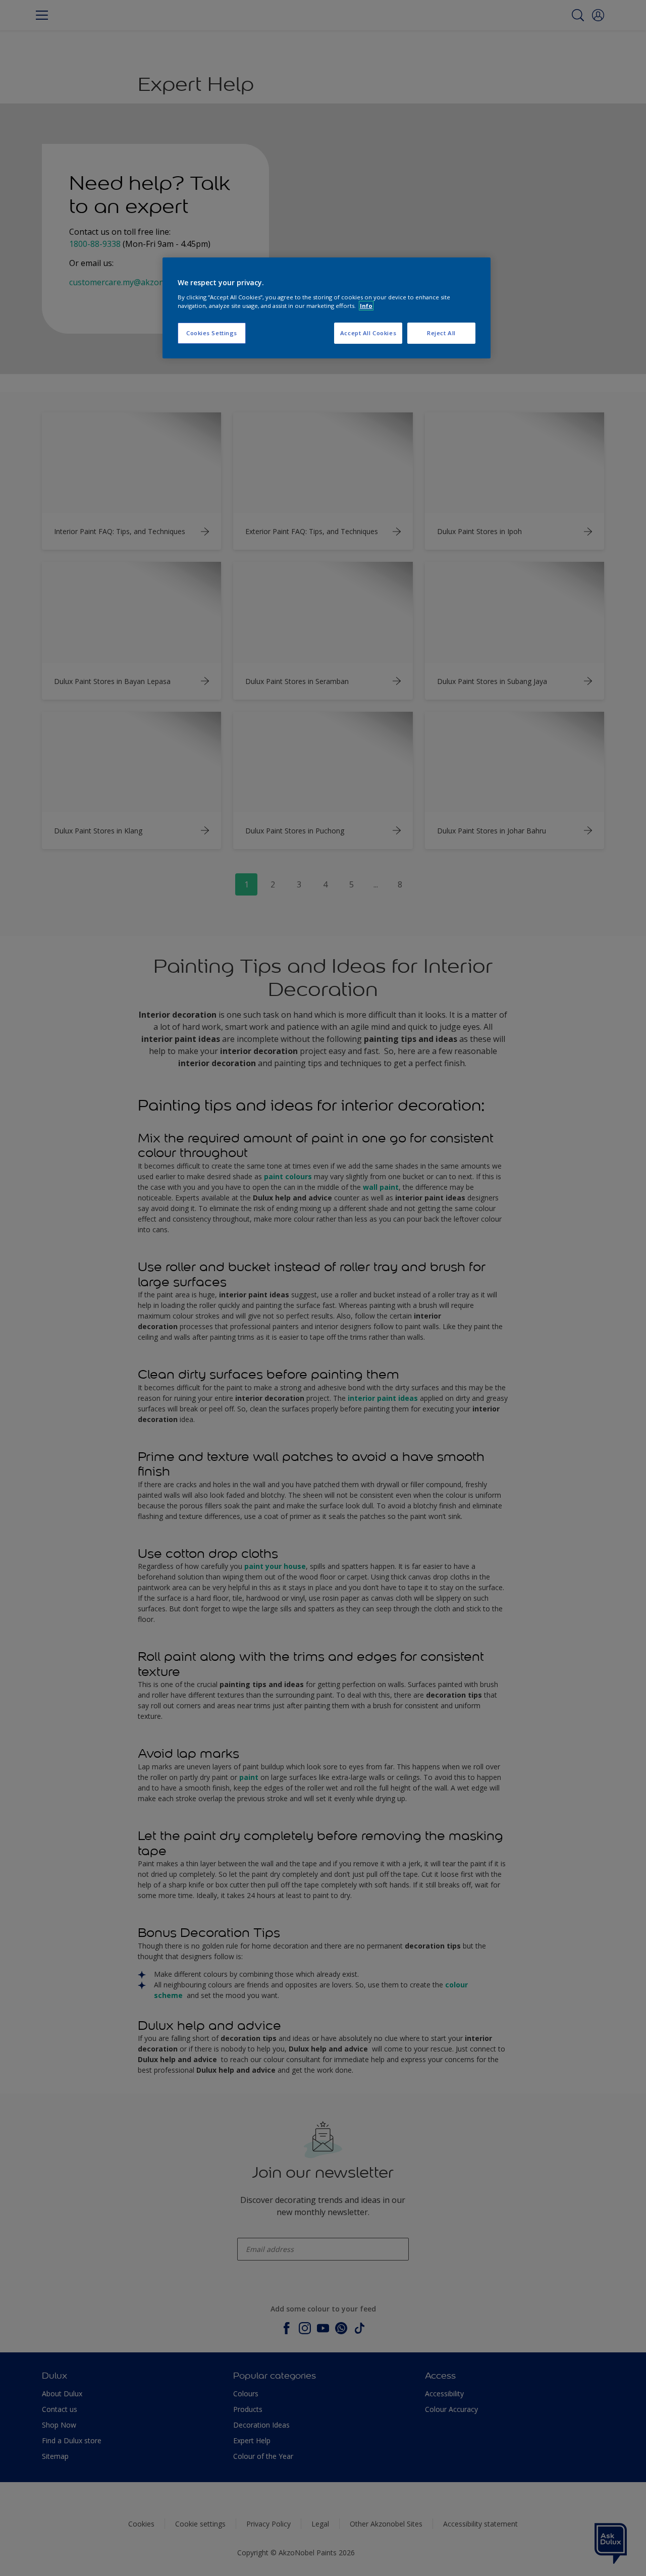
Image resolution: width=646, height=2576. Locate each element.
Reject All (441, 333)
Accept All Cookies (368, 333)
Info (366, 306)
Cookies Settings (212, 333)
